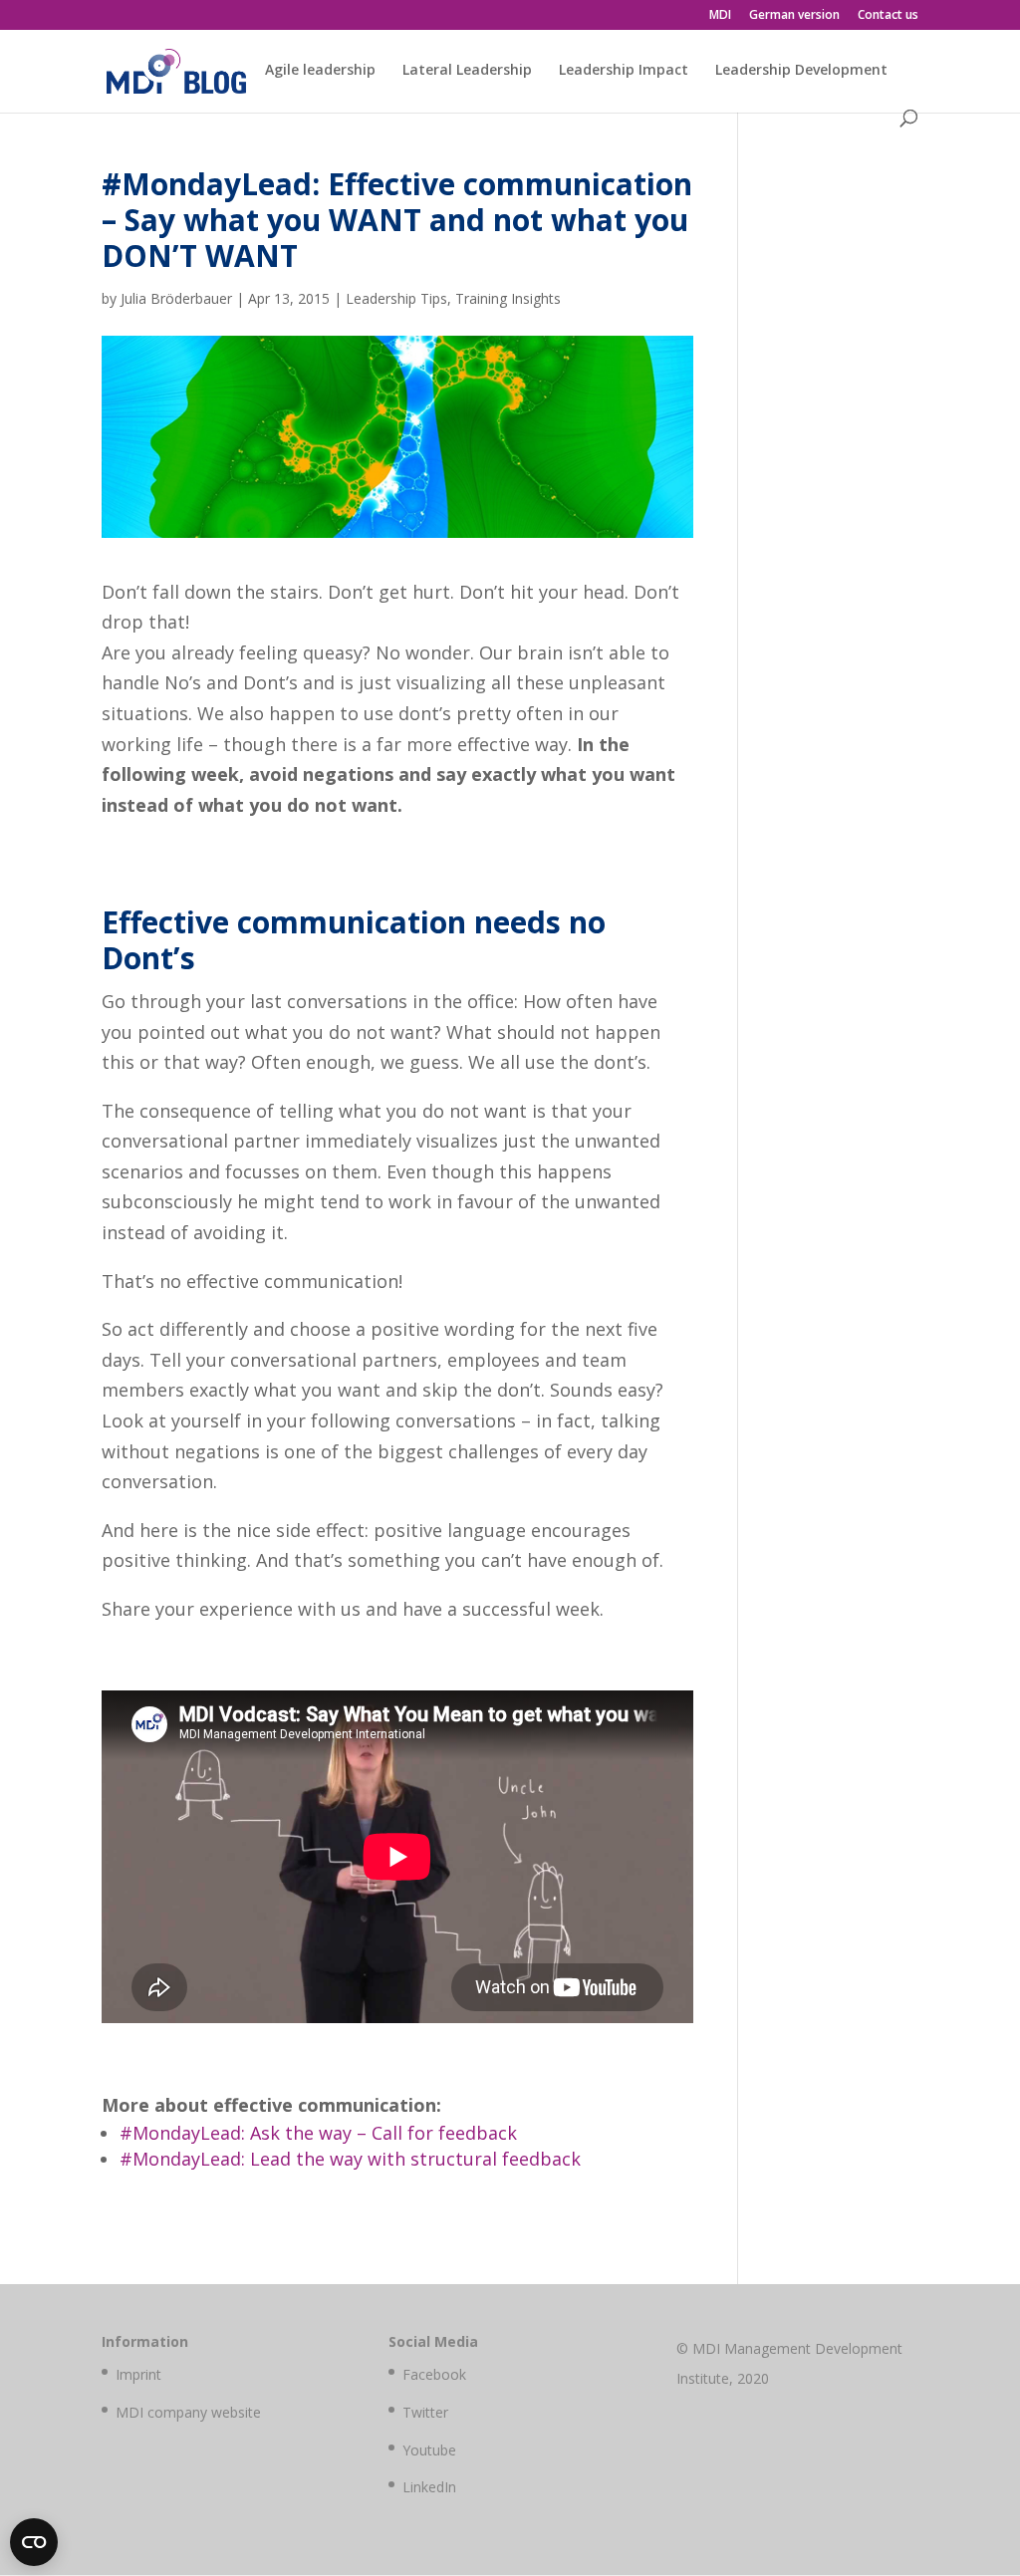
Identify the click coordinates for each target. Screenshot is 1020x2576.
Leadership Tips (396, 298)
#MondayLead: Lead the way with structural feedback (350, 2159)
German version (794, 16)
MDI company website (188, 2412)
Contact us (888, 16)
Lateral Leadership (467, 71)
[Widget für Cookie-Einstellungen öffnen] (34, 2542)
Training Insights (508, 298)
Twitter (425, 2412)
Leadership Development (801, 71)
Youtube (429, 2450)
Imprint (138, 2374)
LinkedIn (429, 2487)
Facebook (434, 2374)
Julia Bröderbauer (176, 298)
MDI (720, 16)
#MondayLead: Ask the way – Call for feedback (318, 2133)
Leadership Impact (624, 71)
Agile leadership (320, 71)
